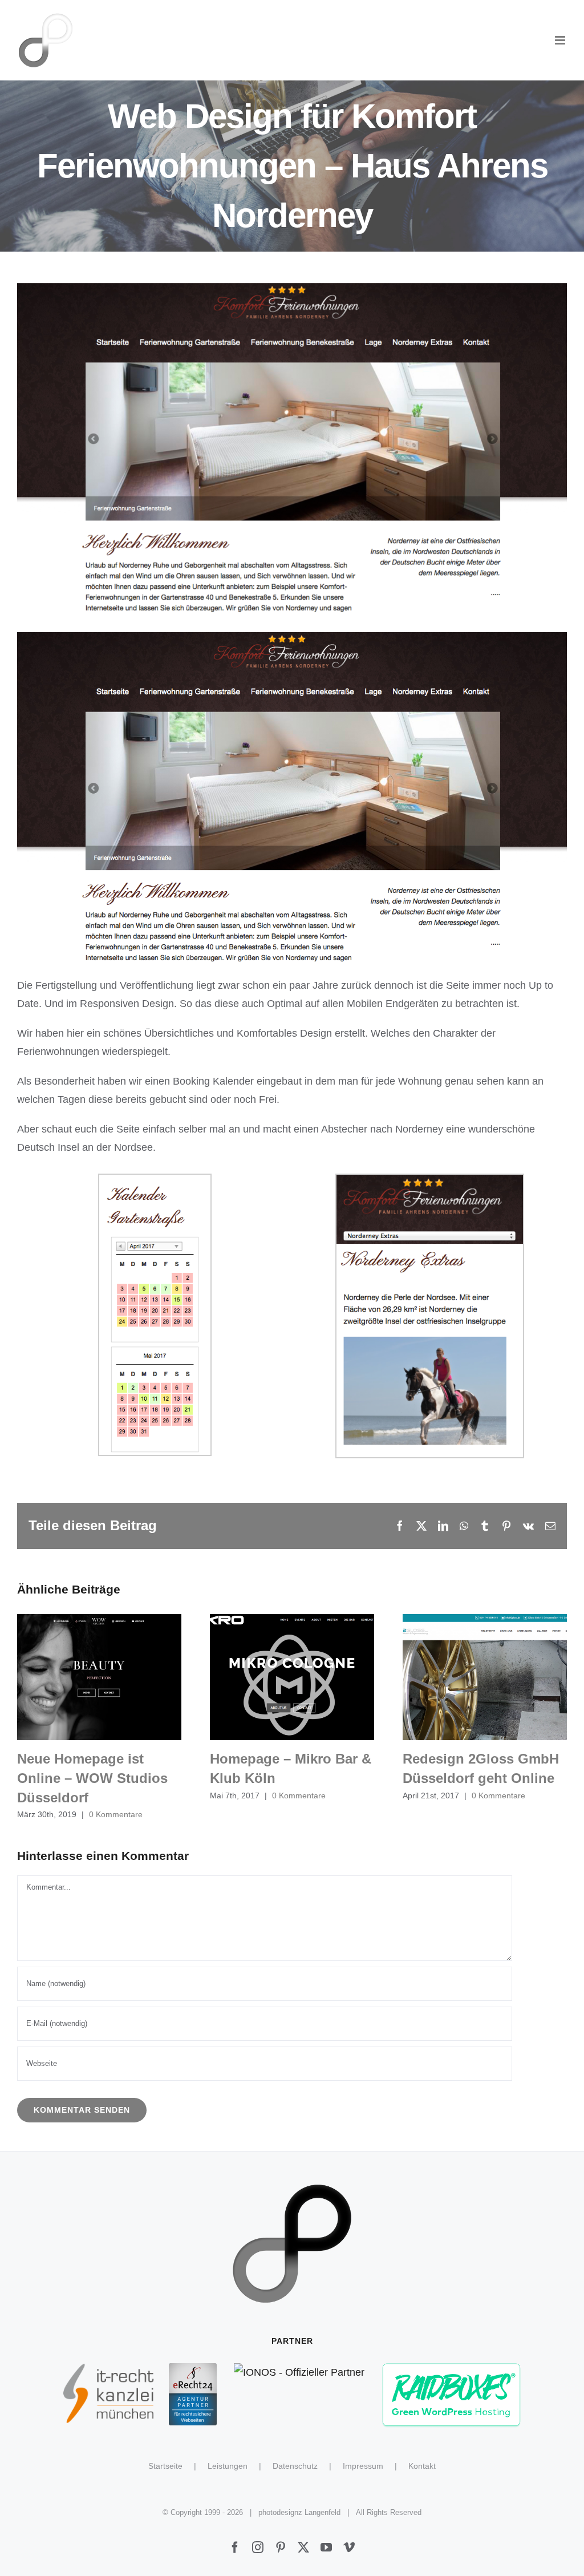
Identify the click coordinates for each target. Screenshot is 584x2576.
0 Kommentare (116, 1814)
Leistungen (228, 2466)
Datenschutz (295, 2466)
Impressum (363, 2466)
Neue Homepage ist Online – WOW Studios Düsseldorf (100, 1677)
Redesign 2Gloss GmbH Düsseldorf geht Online (485, 1677)
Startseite (165, 2466)
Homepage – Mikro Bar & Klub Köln (292, 1677)
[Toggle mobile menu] (561, 40)
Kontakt (422, 2466)
